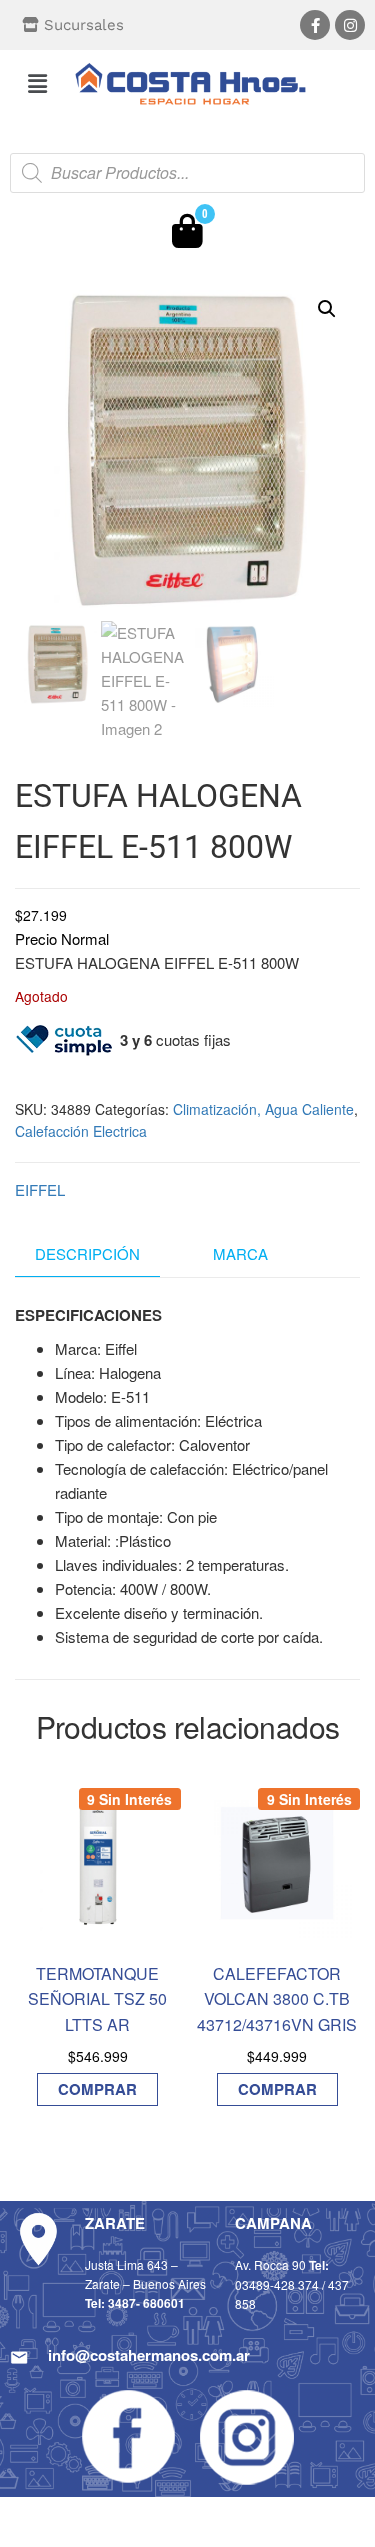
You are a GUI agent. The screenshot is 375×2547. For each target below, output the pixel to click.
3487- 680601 (146, 2303)
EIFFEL (40, 1189)
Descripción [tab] (87, 1253)
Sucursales (84, 25)
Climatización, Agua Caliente (263, 1109)
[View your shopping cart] (187, 236)
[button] (37, 83)
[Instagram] (350, 25)
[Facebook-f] (315, 25)
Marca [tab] (240, 1253)
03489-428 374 (277, 2284)
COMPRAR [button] (97, 2089)
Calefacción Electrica (81, 1131)
